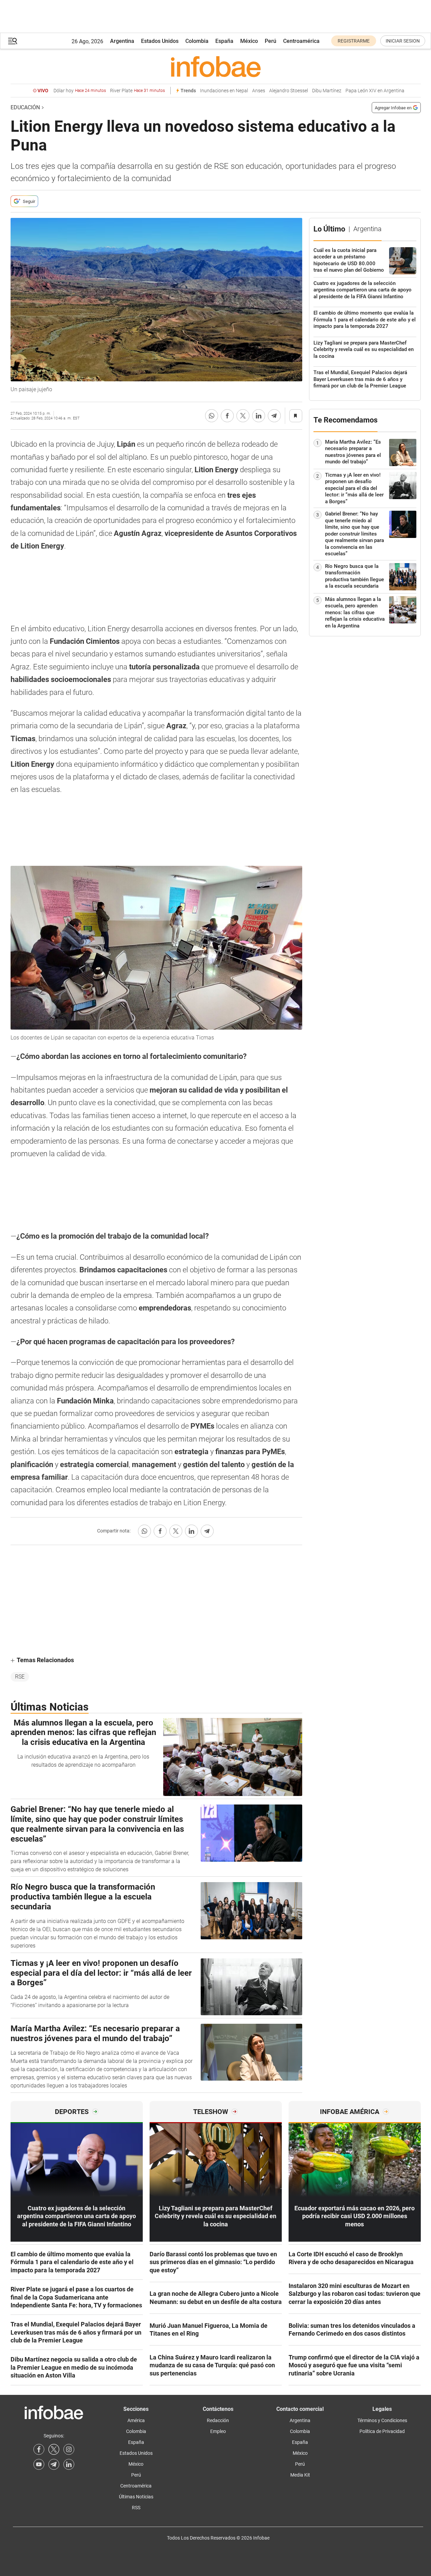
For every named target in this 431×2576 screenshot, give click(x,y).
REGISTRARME (354, 41)
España (224, 41)
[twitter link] (54, 2449)
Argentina (122, 41)
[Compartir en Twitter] (243, 416)
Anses (259, 91)
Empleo (218, 2431)
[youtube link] (39, 2464)
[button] (13, 41)
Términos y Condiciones (382, 2420)
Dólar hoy (80, 91)
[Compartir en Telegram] (274, 416)
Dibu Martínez (327, 91)
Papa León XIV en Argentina (375, 91)
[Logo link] (216, 66)
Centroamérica (301, 41)
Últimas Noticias (136, 2497)
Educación (25, 107)
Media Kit (300, 2475)
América (136, 2420)
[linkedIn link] (69, 2464)
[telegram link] (54, 2464)
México (249, 41)
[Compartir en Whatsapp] (212, 416)
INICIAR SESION (403, 41)
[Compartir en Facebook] (227, 416)
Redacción (218, 2420)
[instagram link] (69, 2449)
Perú (271, 41)
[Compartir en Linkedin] (259, 416)
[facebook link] (39, 2449)
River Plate (137, 91)
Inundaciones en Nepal (224, 91)
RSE (20, 1677)
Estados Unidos (160, 41)
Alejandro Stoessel (289, 91)
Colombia (197, 41)
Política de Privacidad (382, 2431)
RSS (136, 2508)
